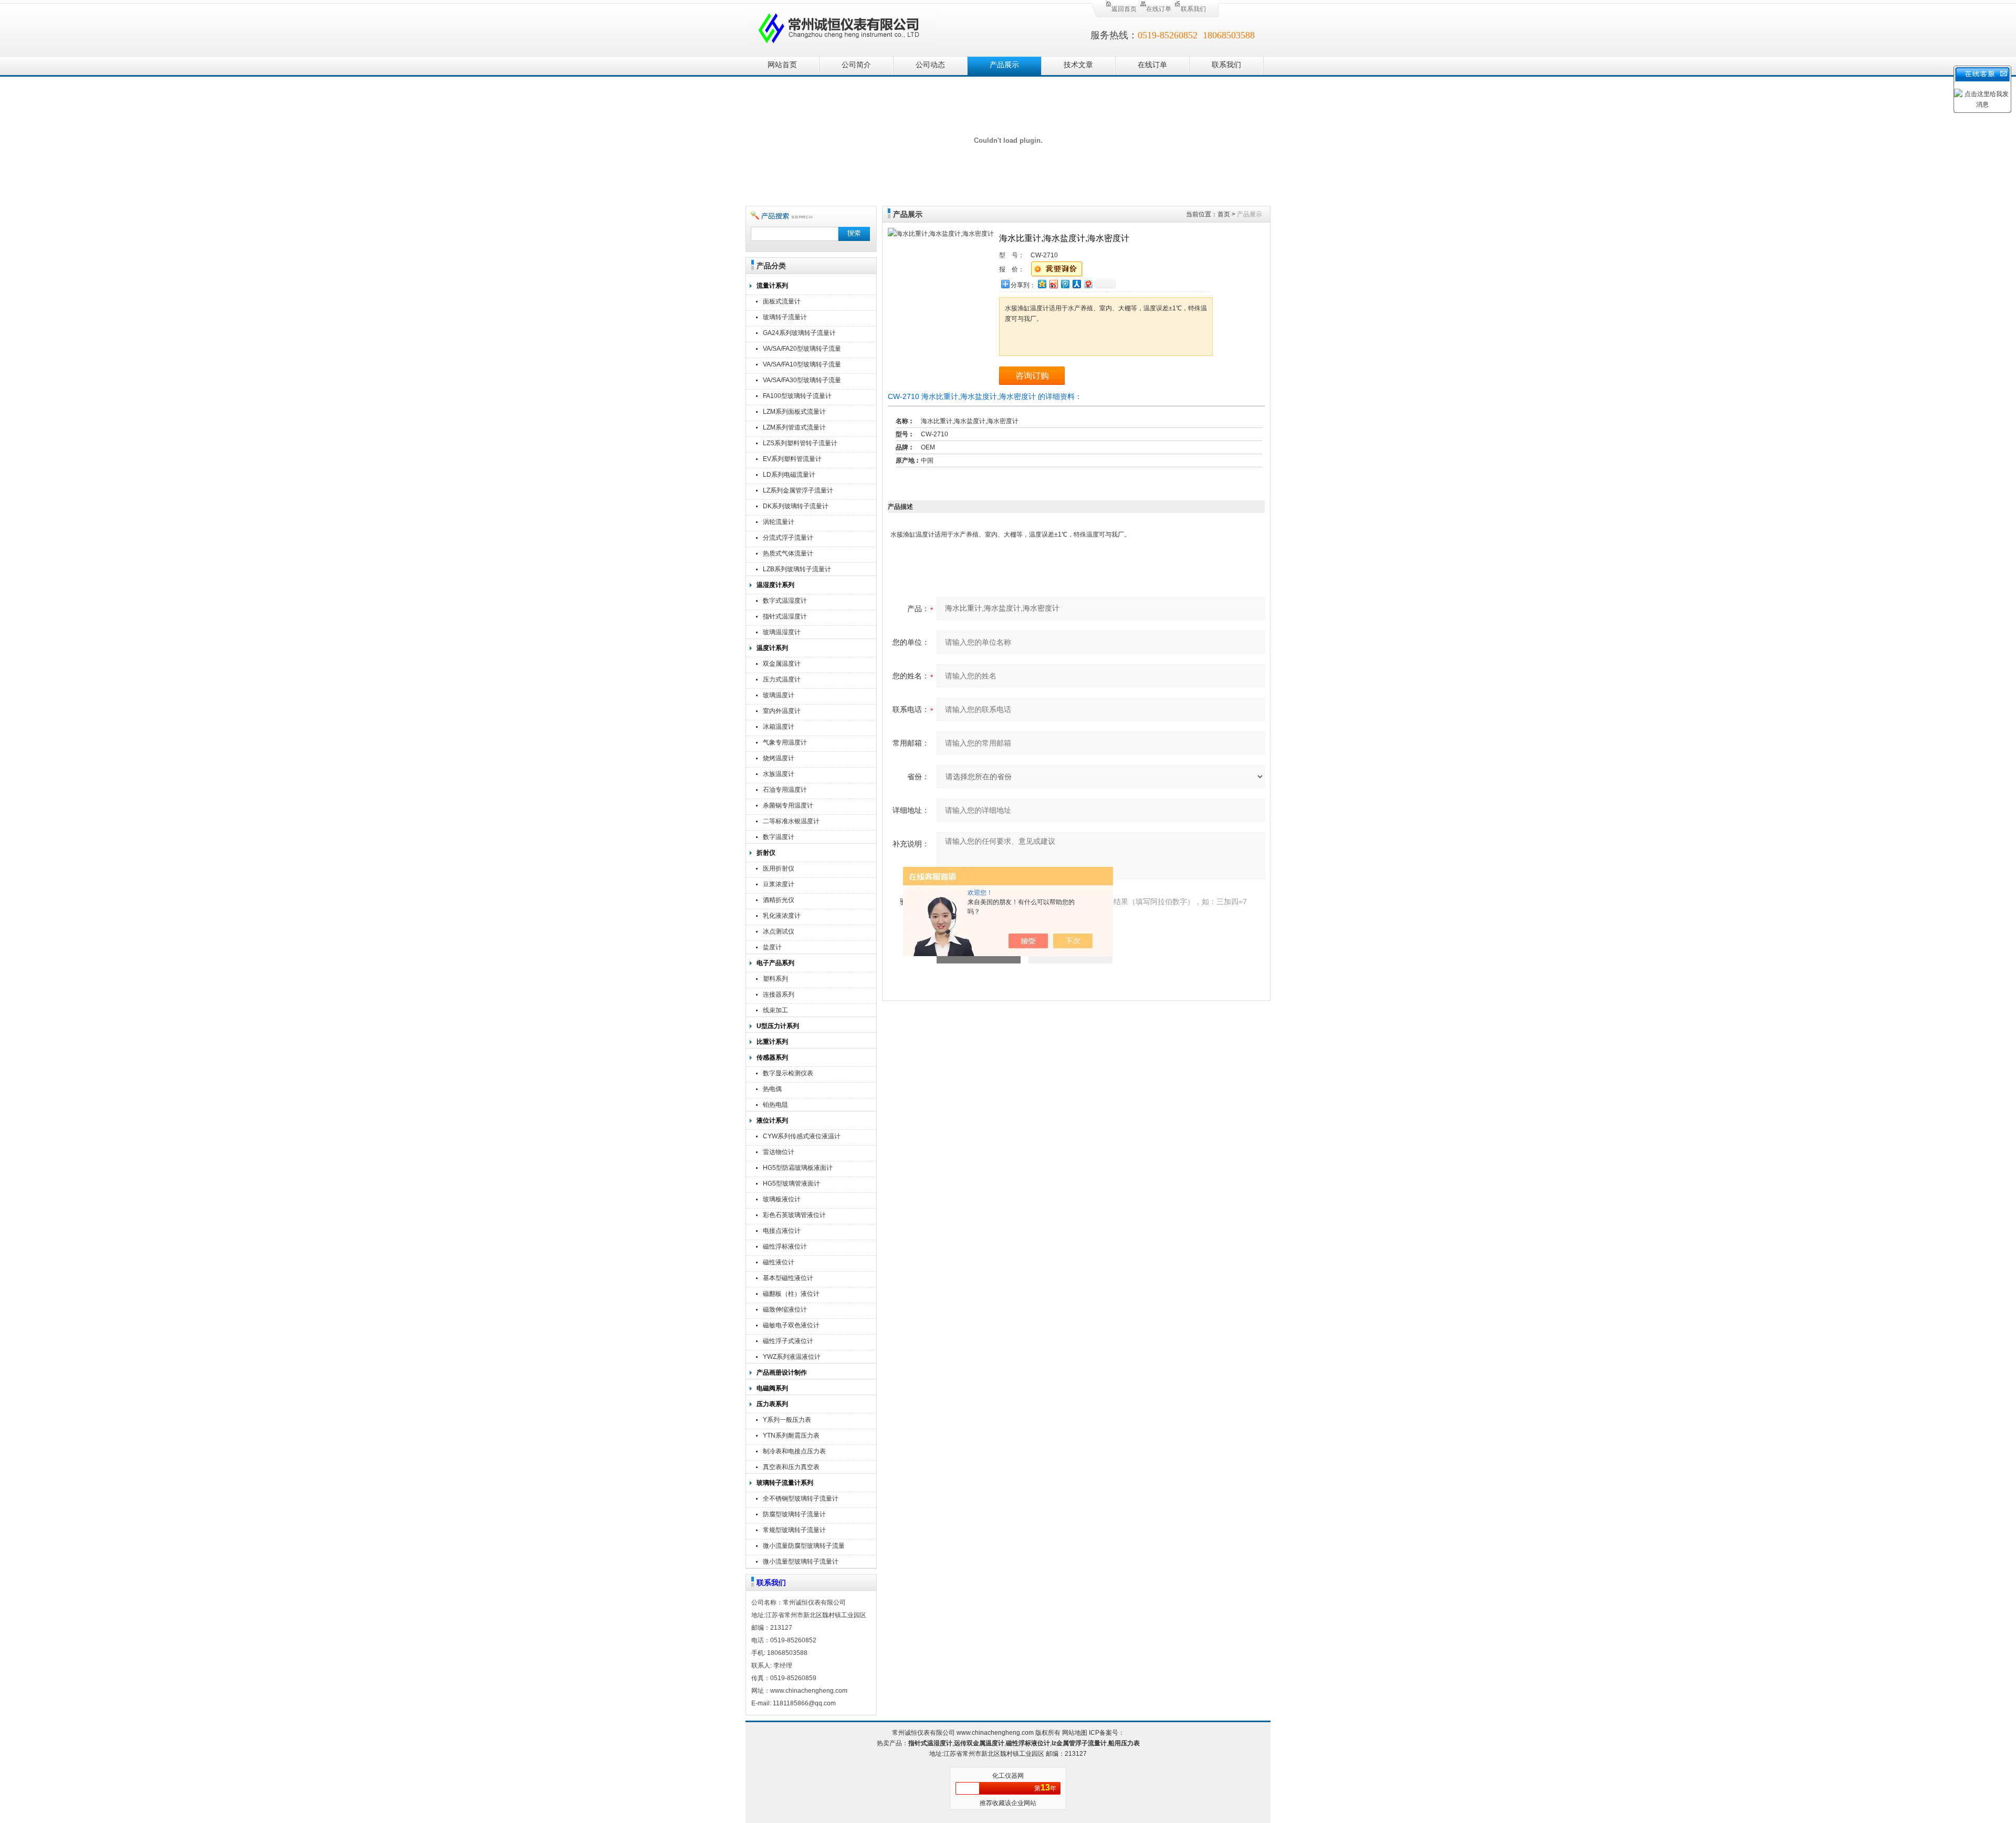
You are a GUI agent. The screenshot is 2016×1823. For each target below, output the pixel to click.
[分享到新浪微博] (1053, 284)
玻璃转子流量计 (785, 317)
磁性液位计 (779, 1262)
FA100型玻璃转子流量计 (797, 396)
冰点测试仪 (779, 931)
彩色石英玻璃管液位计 (794, 1215)
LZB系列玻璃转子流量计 (797, 569)
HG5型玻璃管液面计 (791, 1183)
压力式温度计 (782, 679)
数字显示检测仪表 (788, 1073)
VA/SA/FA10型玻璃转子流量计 (802, 366)
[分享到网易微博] (1088, 284)
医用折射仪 (779, 868)
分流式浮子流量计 (788, 538)
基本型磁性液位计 (788, 1278)
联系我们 (1193, 9)
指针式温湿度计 (785, 616)
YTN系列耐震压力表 (791, 1436)
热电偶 (772, 1089)
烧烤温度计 (779, 758)
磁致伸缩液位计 (785, 1309)
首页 (1224, 214)
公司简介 (856, 65)
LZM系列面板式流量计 (794, 412)
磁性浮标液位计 (785, 1246)
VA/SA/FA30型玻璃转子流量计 (802, 381)
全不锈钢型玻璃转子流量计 (801, 1499)
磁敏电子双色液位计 (791, 1325)
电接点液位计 (782, 1231)
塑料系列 (775, 979)
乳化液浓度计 (782, 916)
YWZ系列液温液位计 (792, 1357)
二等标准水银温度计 (791, 821)
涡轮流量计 (779, 522)
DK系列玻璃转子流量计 (796, 506)
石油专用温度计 (785, 790)
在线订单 (1159, 9)
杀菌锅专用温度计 (788, 805)
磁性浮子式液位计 (788, 1341)
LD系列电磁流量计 (789, 475)
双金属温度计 (782, 664)
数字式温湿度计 (785, 601)
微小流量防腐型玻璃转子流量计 (804, 1547)
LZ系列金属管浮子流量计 (798, 490)
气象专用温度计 (785, 742)
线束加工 (775, 1010)
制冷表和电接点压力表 (794, 1451)
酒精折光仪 (779, 900)
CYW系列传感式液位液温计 (802, 1136)
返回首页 (1124, 9)
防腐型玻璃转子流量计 (794, 1514)
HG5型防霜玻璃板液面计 (798, 1168)
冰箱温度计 (779, 727)
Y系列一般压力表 (787, 1420)
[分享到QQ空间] (1042, 284)
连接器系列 (779, 994)
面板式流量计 (782, 301)
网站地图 (1075, 1733)
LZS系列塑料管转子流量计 (800, 443)
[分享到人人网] (1076, 284)
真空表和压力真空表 (791, 1467)
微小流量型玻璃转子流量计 (801, 1562)
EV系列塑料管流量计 (792, 459)
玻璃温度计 (779, 695)
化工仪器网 (1008, 1776)
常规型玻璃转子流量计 (794, 1530)
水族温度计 (779, 774)
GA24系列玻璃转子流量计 (799, 333)
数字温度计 (779, 837)
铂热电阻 (775, 1105)
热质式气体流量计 (788, 553)
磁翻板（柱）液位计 (791, 1294)
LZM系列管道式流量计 (794, 427)
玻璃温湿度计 (782, 632)
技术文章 (1078, 65)
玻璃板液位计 (782, 1199)
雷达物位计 (779, 1152)
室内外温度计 (782, 711)
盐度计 (772, 947)
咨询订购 (1032, 376)
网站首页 (782, 65)
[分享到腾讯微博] (1065, 284)
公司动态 (930, 65)
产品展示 (1004, 65)
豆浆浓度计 (779, 884)
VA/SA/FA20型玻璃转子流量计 (802, 350)
